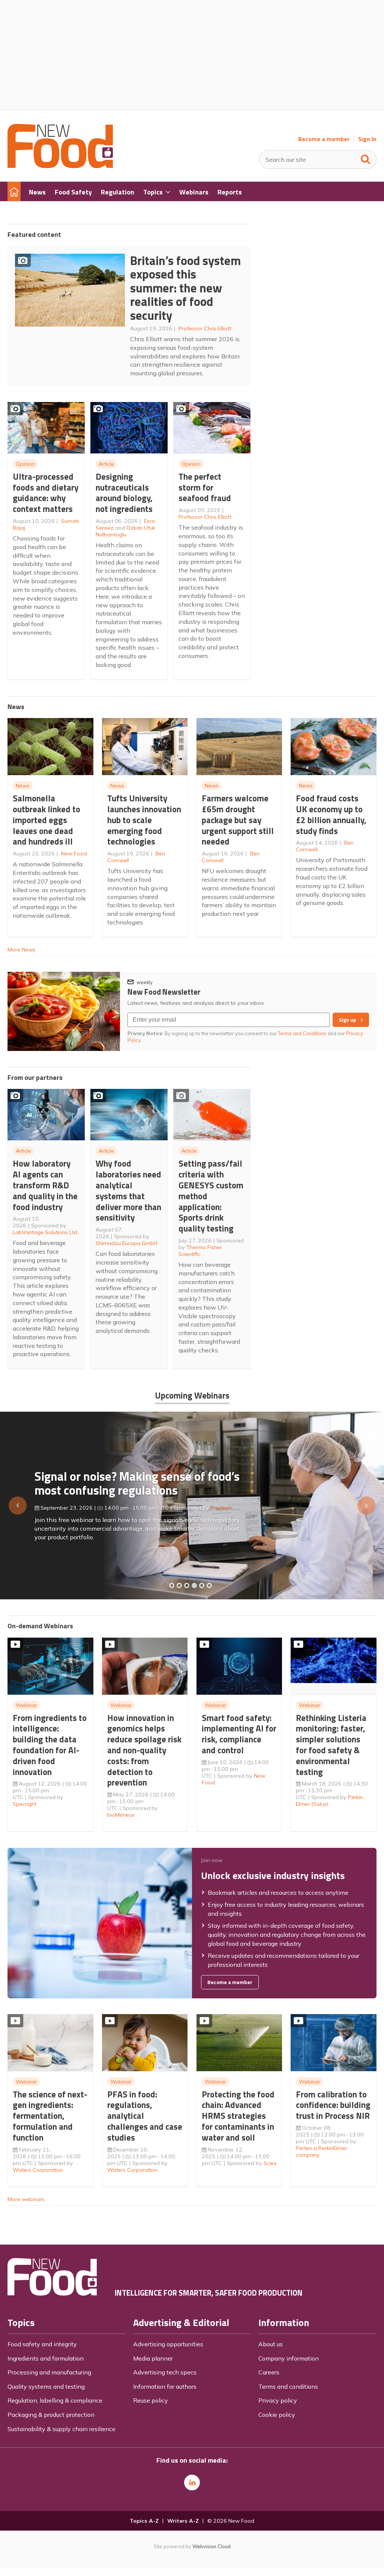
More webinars (26, 2199)
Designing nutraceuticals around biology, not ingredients (124, 493)
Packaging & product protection (51, 2415)
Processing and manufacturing (49, 2372)
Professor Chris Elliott (205, 328)
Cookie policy (277, 2415)
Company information (289, 2358)
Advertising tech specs (165, 2372)
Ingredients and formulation (46, 2358)
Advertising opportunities (168, 2344)
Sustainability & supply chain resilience (61, 2429)
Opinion (25, 464)
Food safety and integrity (42, 2344)
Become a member (324, 139)
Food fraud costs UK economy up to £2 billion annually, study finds (331, 814)
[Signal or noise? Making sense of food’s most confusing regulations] (187, 1585)
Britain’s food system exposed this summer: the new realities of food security (185, 288)
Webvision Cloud (211, 2546)
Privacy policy (278, 2400)
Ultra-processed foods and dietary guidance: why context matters (46, 493)
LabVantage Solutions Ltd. (46, 1232)
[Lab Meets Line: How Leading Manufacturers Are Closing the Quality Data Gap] (179, 1585)
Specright (25, 1804)
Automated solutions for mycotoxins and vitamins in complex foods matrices (141, 1480)
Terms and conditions (288, 2386)
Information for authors (165, 2386)
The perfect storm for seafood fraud (205, 487)
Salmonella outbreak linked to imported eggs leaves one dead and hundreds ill (46, 820)
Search (366, 158)
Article (106, 464)
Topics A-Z (144, 2521)
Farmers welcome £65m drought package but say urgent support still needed (238, 820)
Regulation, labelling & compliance (55, 2400)
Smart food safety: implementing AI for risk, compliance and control (239, 1734)
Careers (269, 2372)
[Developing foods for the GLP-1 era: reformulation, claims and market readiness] (209, 1585)
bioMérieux (121, 1815)
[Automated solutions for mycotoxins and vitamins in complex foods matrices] (194, 1585)
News (23, 786)
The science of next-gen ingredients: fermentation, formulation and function (50, 2116)
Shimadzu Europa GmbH (127, 1243)
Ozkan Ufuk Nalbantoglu (125, 531)
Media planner (153, 2358)
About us (271, 2344)
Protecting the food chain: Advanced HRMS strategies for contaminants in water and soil (238, 2116)
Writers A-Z (183, 2521)
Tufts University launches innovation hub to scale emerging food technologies (144, 820)
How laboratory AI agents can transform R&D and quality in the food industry (45, 1185)
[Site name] (60, 166)
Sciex (270, 2163)
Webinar (26, 1705)
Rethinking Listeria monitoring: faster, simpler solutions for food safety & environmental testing (331, 1745)
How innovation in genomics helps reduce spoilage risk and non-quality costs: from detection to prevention (144, 1750)
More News (22, 950)
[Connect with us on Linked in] (192, 2483)
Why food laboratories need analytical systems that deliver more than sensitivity (128, 1190)
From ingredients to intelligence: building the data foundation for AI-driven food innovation (50, 1745)
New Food (74, 854)
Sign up (347, 1020)
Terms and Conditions (302, 1033)
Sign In (367, 139)
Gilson (210, 1504)
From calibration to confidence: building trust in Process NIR (333, 2105)
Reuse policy (151, 2400)
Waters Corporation (38, 2170)
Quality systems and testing (46, 2386)
